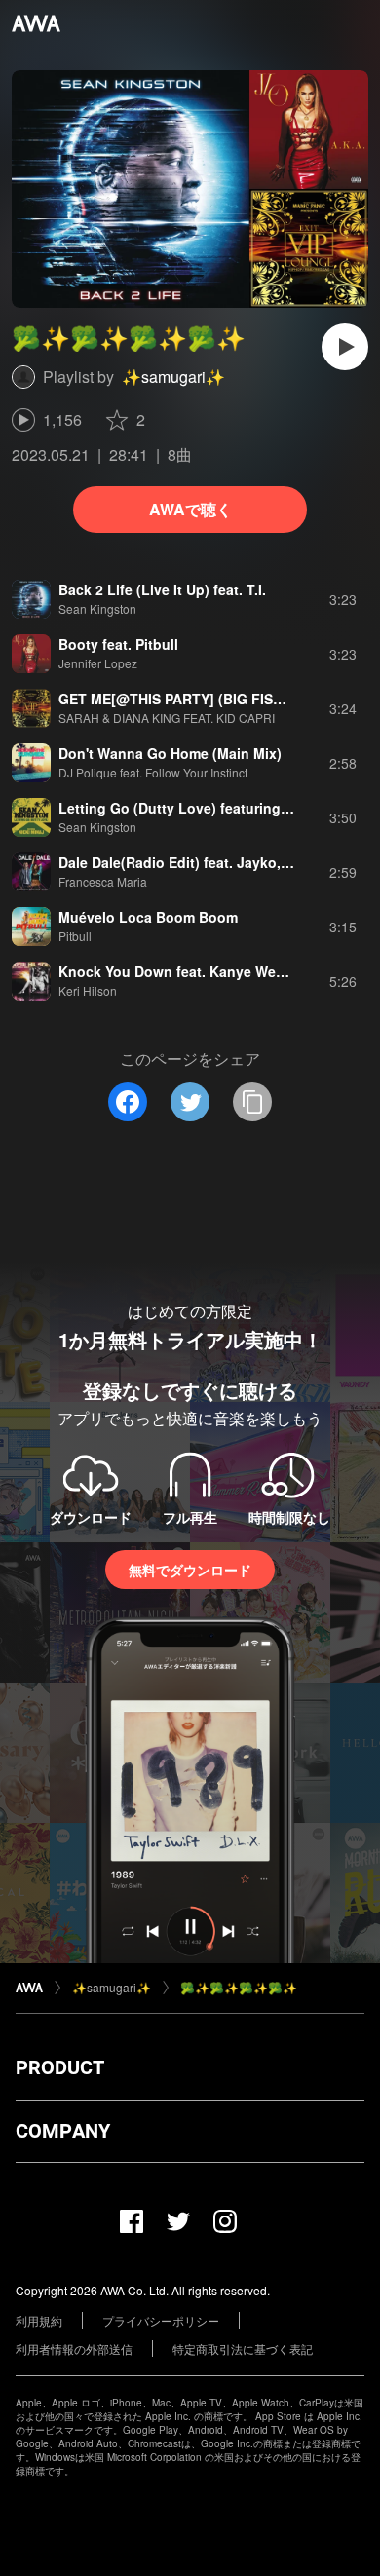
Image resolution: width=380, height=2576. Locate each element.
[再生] (345, 347)
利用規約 (39, 2320)
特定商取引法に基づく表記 (243, 2349)
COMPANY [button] (63, 2131)
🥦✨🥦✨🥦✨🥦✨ (239, 1987)
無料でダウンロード (190, 1570)
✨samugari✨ (173, 377)
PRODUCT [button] (60, 2067)
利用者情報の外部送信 (74, 2349)
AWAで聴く (190, 509)
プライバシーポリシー (161, 2320)
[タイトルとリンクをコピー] (252, 1102)
